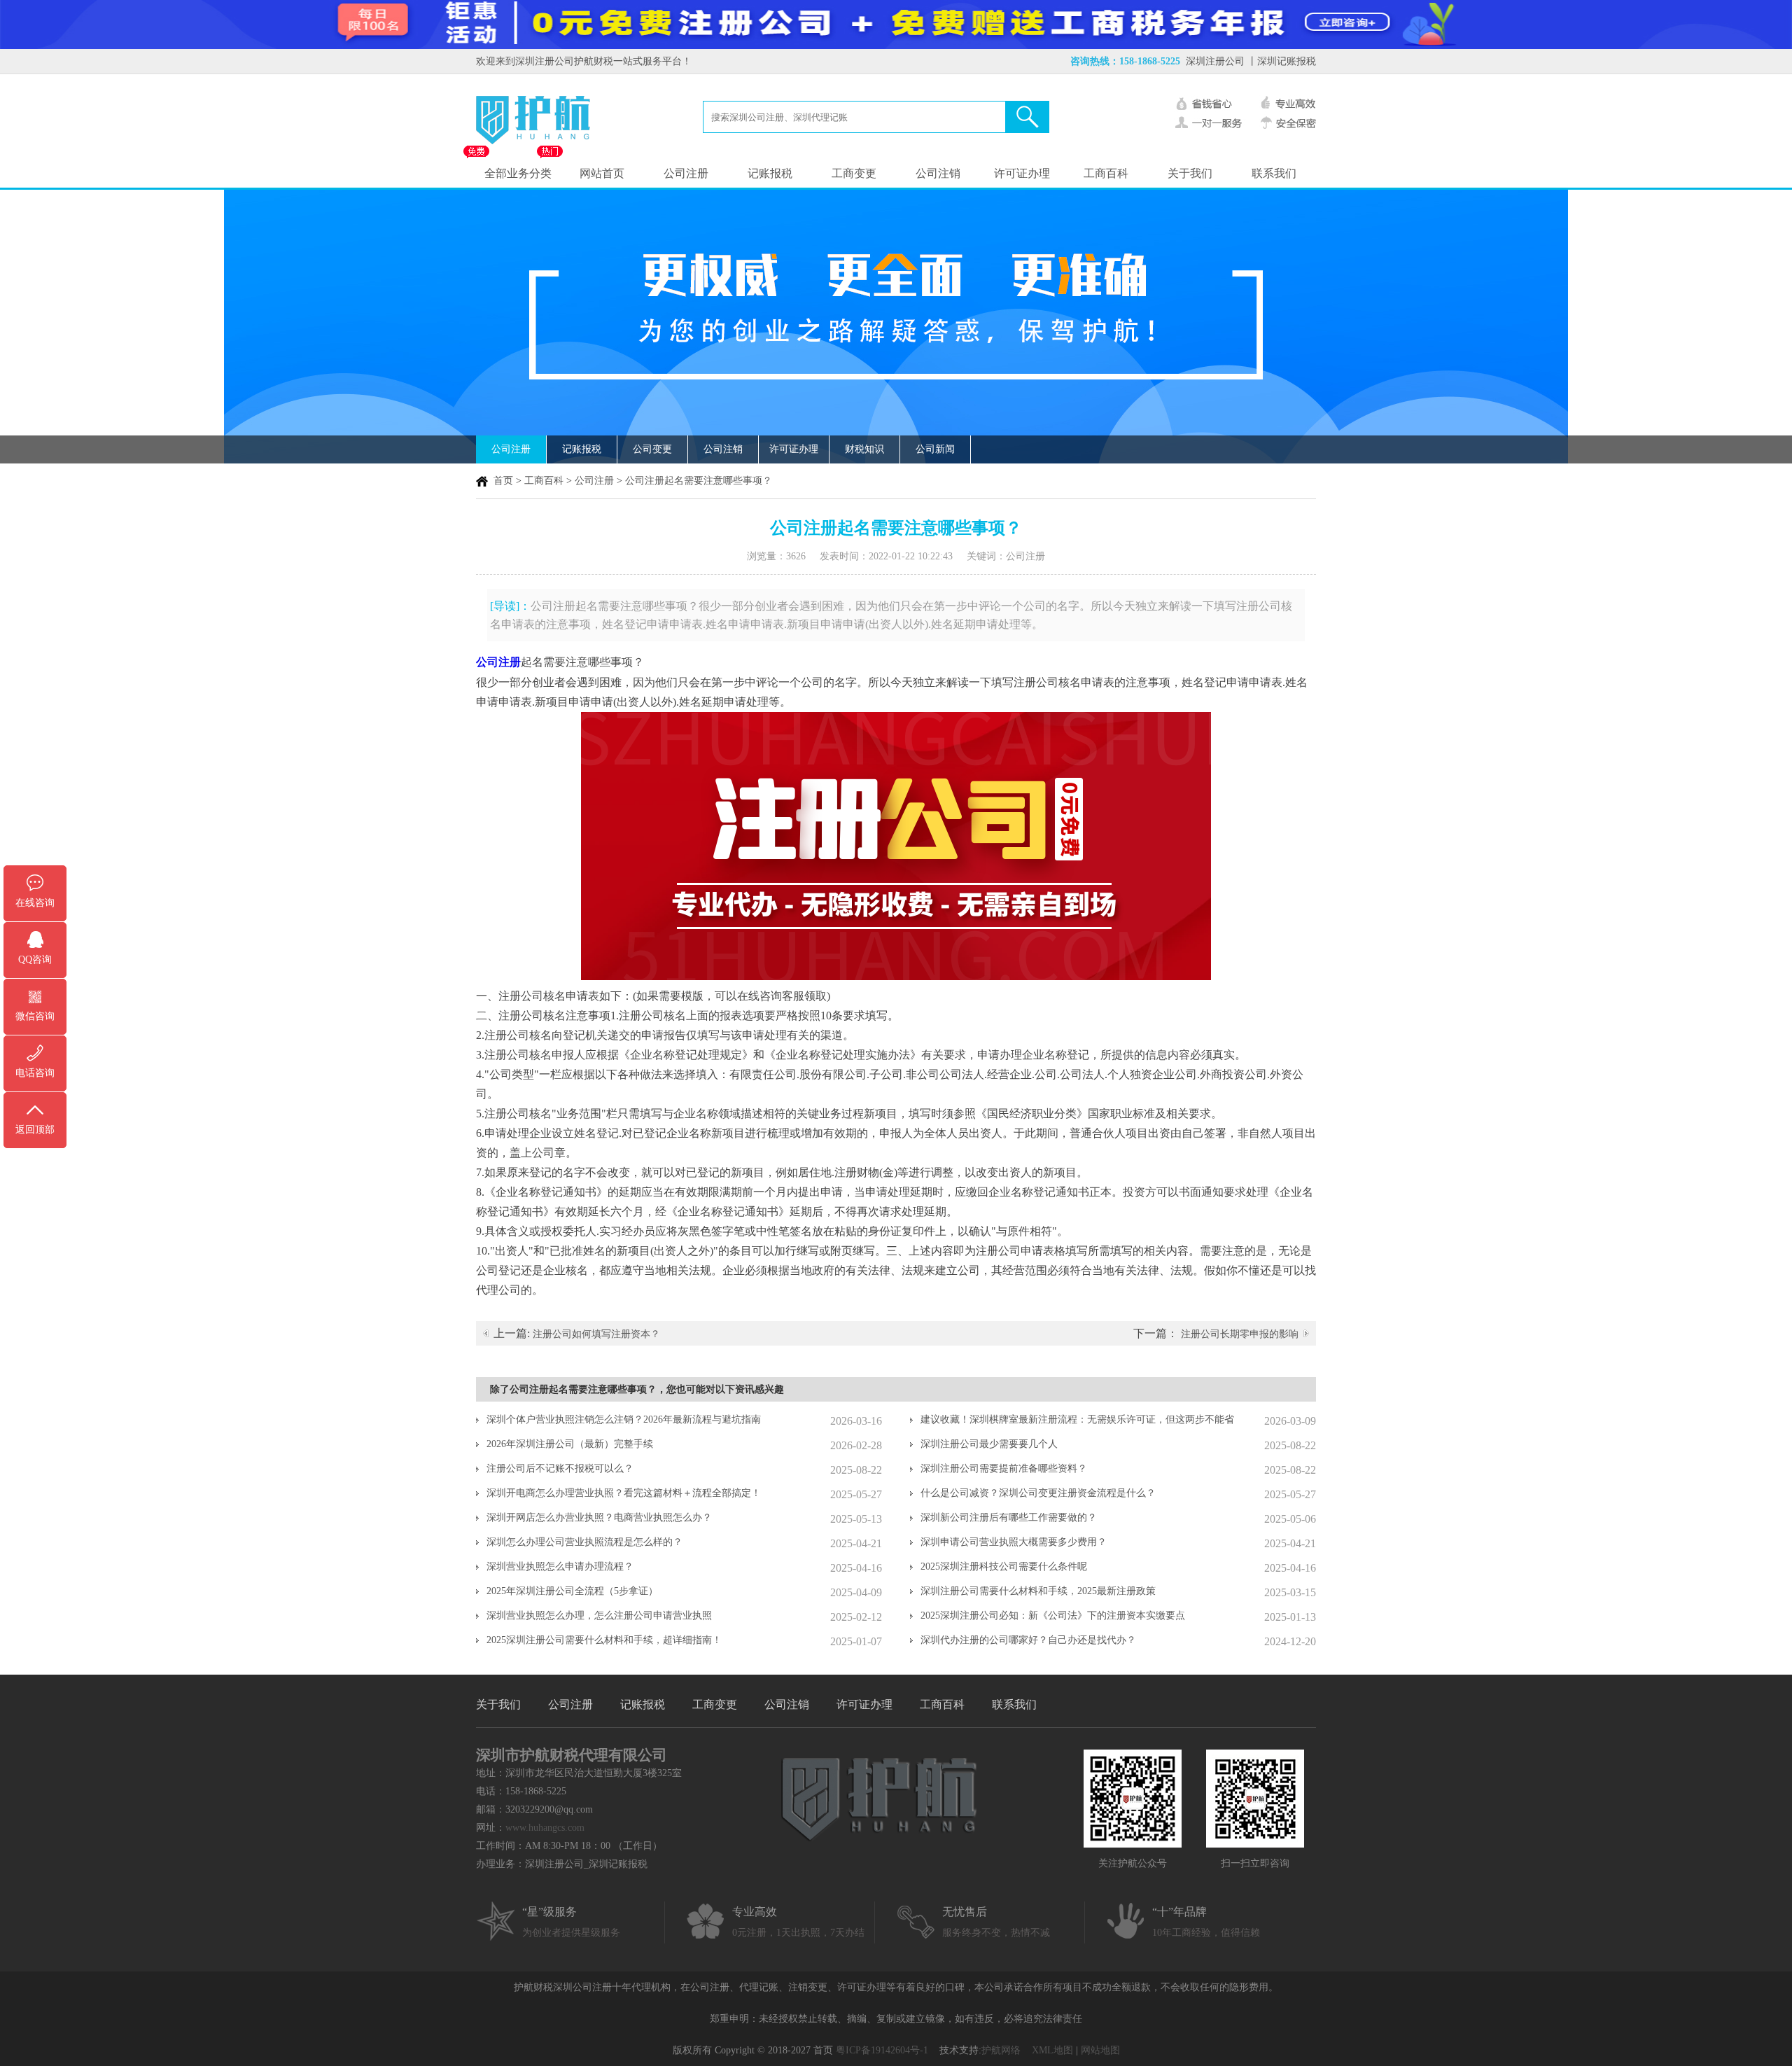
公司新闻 (935, 449)
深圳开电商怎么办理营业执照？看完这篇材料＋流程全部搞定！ (624, 1493)
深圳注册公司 (1215, 61)
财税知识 (864, 449)
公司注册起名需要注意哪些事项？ (699, 481)
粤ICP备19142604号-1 (882, 2050)
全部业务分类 (518, 173)
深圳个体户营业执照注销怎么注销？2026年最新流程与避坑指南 (624, 1419)
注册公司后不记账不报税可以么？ (560, 1468)
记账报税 (770, 173)
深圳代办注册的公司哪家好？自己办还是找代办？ (1028, 1640)
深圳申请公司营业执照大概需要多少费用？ (1014, 1542)
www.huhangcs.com (545, 1828)
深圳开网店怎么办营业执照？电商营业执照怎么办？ (599, 1517)
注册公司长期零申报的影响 (1240, 1334)
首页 (503, 481)
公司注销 (938, 173)
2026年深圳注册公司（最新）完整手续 (570, 1444)
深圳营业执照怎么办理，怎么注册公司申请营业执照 (599, 1615)
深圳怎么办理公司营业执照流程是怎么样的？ (584, 1542)
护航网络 (1001, 2050)
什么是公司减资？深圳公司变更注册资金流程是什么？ (1038, 1493)
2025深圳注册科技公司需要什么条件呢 (1004, 1566)
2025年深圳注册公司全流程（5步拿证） (572, 1591)
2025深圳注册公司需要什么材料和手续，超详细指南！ (604, 1640)
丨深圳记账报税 (1282, 61)
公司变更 (652, 449)
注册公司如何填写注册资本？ (596, 1334)
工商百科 (1106, 173)
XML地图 (1052, 2050)
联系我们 (1274, 173)
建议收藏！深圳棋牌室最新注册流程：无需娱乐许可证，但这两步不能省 (1077, 1419)
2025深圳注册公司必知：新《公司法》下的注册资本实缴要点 (1053, 1615)
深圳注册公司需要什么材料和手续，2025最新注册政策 (1038, 1591)
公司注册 (686, 173)
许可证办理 (1022, 173)
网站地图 (1100, 2050)
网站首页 (602, 173)
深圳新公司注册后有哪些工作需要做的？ (1009, 1517)
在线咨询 (35, 903)
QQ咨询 (35, 959)
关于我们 (1190, 173)
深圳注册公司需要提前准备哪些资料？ (1004, 1468)
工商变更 (854, 173)
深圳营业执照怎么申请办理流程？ (560, 1566)
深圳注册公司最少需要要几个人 (989, 1444)
